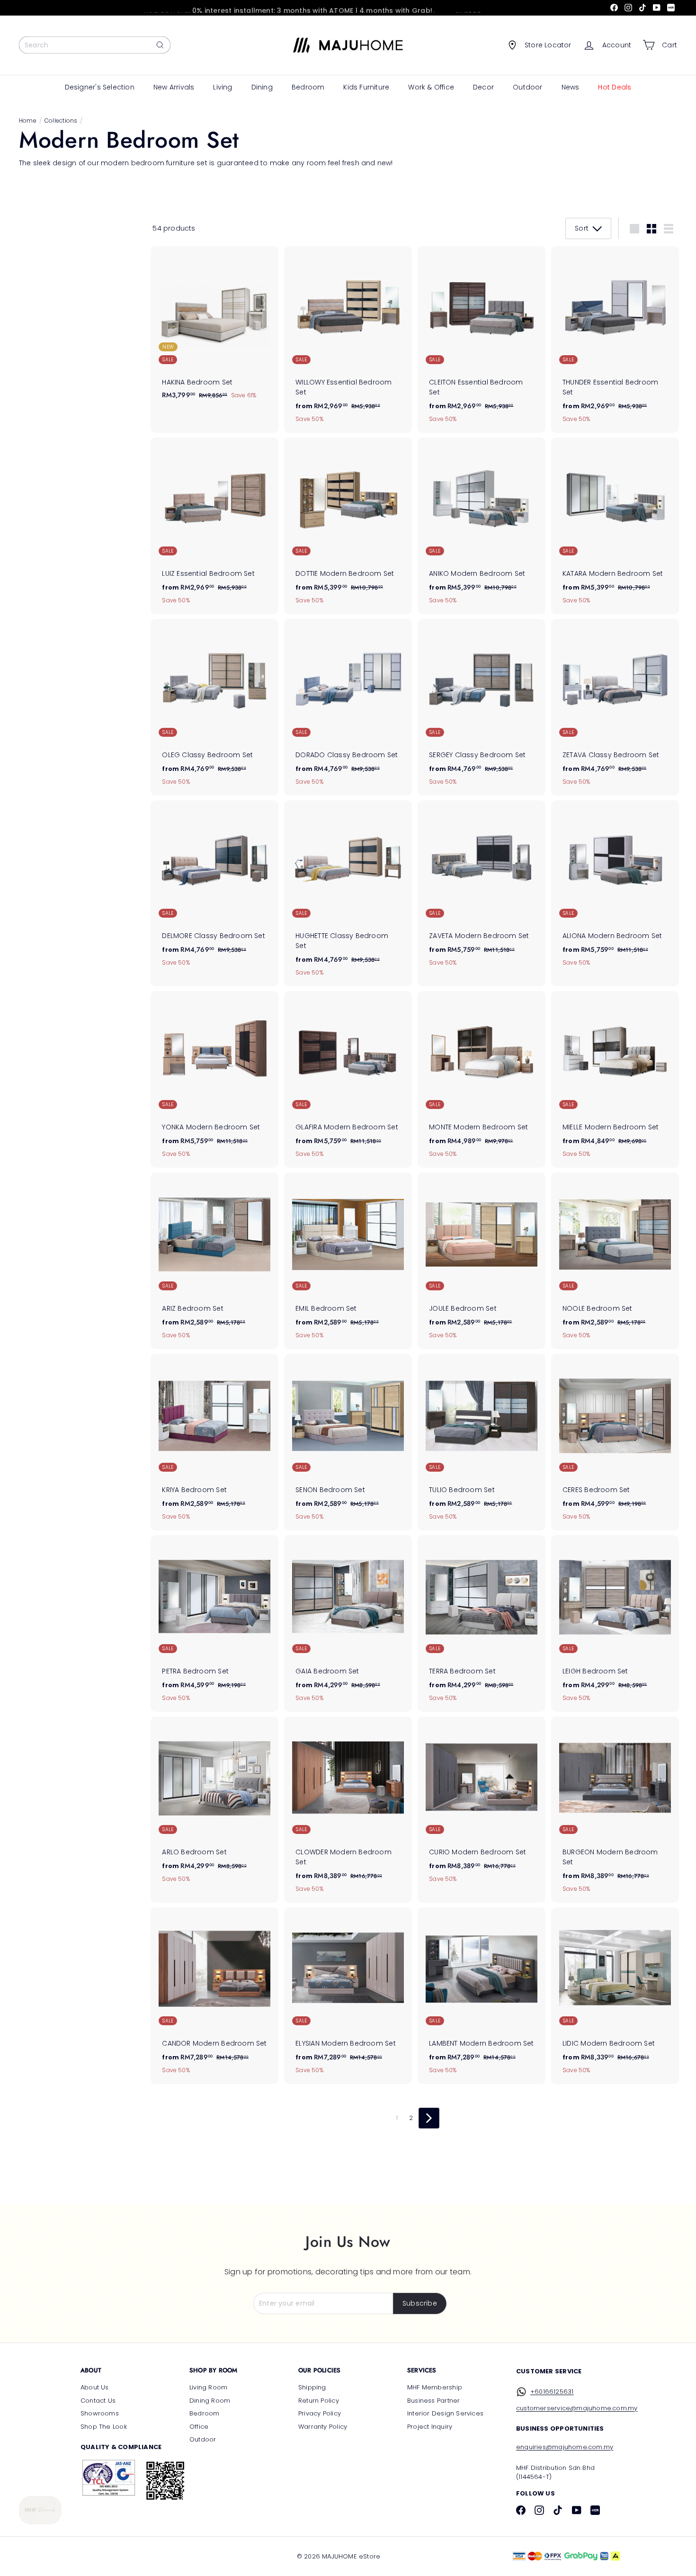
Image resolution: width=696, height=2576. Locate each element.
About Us (95, 2387)
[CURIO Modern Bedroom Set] (482, 1805)
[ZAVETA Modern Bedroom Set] (482, 889)
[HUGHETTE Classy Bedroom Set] (348, 894)
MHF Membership (435, 2387)
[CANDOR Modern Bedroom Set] (214, 1996)
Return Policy (319, 2401)
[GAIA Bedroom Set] (348, 1623)
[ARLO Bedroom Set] (214, 1805)
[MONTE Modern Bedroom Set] (482, 1079)
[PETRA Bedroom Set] (214, 1623)
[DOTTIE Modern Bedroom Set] (348, 526)
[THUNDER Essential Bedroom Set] (615, 340)
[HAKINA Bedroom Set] (214, 328)
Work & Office (431, 87)
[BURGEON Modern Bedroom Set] (615, 1810)
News (571, 87)
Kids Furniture (366, 87)
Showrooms (100, 2413)
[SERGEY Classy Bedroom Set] (482, 707)
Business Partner (433, 2401)
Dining (262, 87)
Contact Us (98, 2401)
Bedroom (308, 87)
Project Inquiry (430, 2427)
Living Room (208, 2387)
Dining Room (210, 2401)
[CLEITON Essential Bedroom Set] (482, 340)
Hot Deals (615, 87)
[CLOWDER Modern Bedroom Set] (348, 1810)
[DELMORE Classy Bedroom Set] (214, 889)
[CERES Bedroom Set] (615, 1442)
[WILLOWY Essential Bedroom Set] (348, 340)
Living (223, 87)
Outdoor (527, 87)
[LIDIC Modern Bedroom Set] (615, 1996)
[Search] (160, 45)
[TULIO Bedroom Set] (482, 1442)
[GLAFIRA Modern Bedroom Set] (348, 1079)
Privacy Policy (320, 2413)
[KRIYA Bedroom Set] (214, 1442)
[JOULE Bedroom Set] (482, 1261)
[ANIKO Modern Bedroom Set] (482, 526)
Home (28, 121)
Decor (483, 87)
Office (199, 2427)
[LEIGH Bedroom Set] (615, 1623)
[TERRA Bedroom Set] (482, 1623)
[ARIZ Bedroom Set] (214, 1261)
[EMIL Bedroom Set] (348, 1261)
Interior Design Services (445, 2413)
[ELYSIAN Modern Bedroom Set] (348, 1996)
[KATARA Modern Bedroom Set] (615, 526)
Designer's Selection (100, 87)
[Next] (429, 2118)
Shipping (312, 2387)
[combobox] (95, 45)
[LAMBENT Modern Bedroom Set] (482, 1996)
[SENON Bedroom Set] (348, 1442)
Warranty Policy (323, 2427)
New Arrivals (174, 87)
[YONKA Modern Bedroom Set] (214, 1079)
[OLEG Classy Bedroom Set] (214, 707)
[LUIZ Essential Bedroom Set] (214, 526)
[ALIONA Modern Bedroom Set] (615, 889)
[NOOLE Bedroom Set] (615, 1261)
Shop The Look (104, 2427)
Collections (61, 121)
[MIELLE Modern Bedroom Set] (615, 1079)
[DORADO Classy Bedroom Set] (348, 707)
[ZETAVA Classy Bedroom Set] (615, 707)
